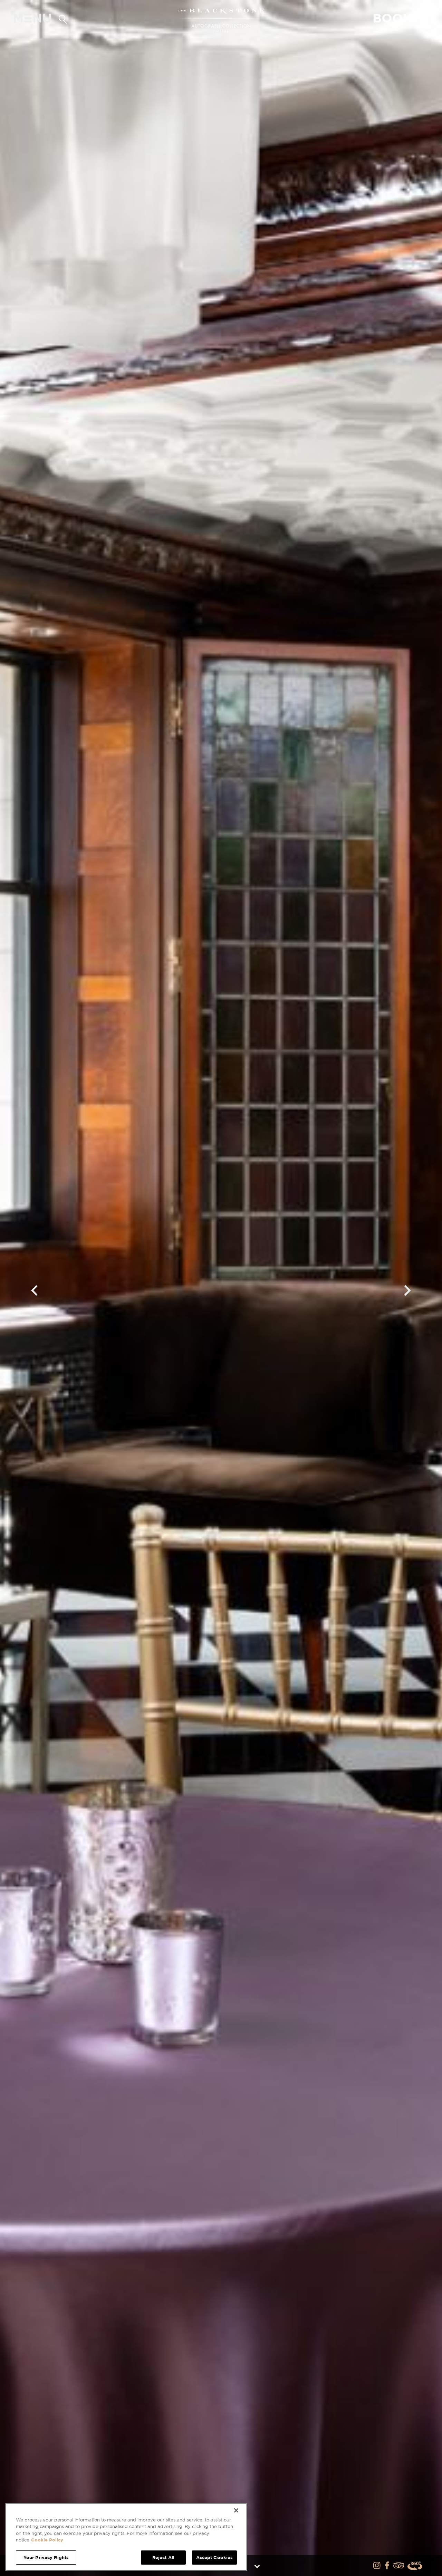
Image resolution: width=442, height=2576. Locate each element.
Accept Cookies (215, 2558)
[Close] (236, 2510)
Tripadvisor (399, 2566)
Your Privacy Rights (46, 2558)
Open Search (63, 18)
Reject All (163, 2558)
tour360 (415, 2566)
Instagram (377, 2566)
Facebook (388, 2566)
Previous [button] (34, 1290)
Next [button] (408, 1290)
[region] (126, 2537)
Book (400, 18)
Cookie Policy (47, 2540)
